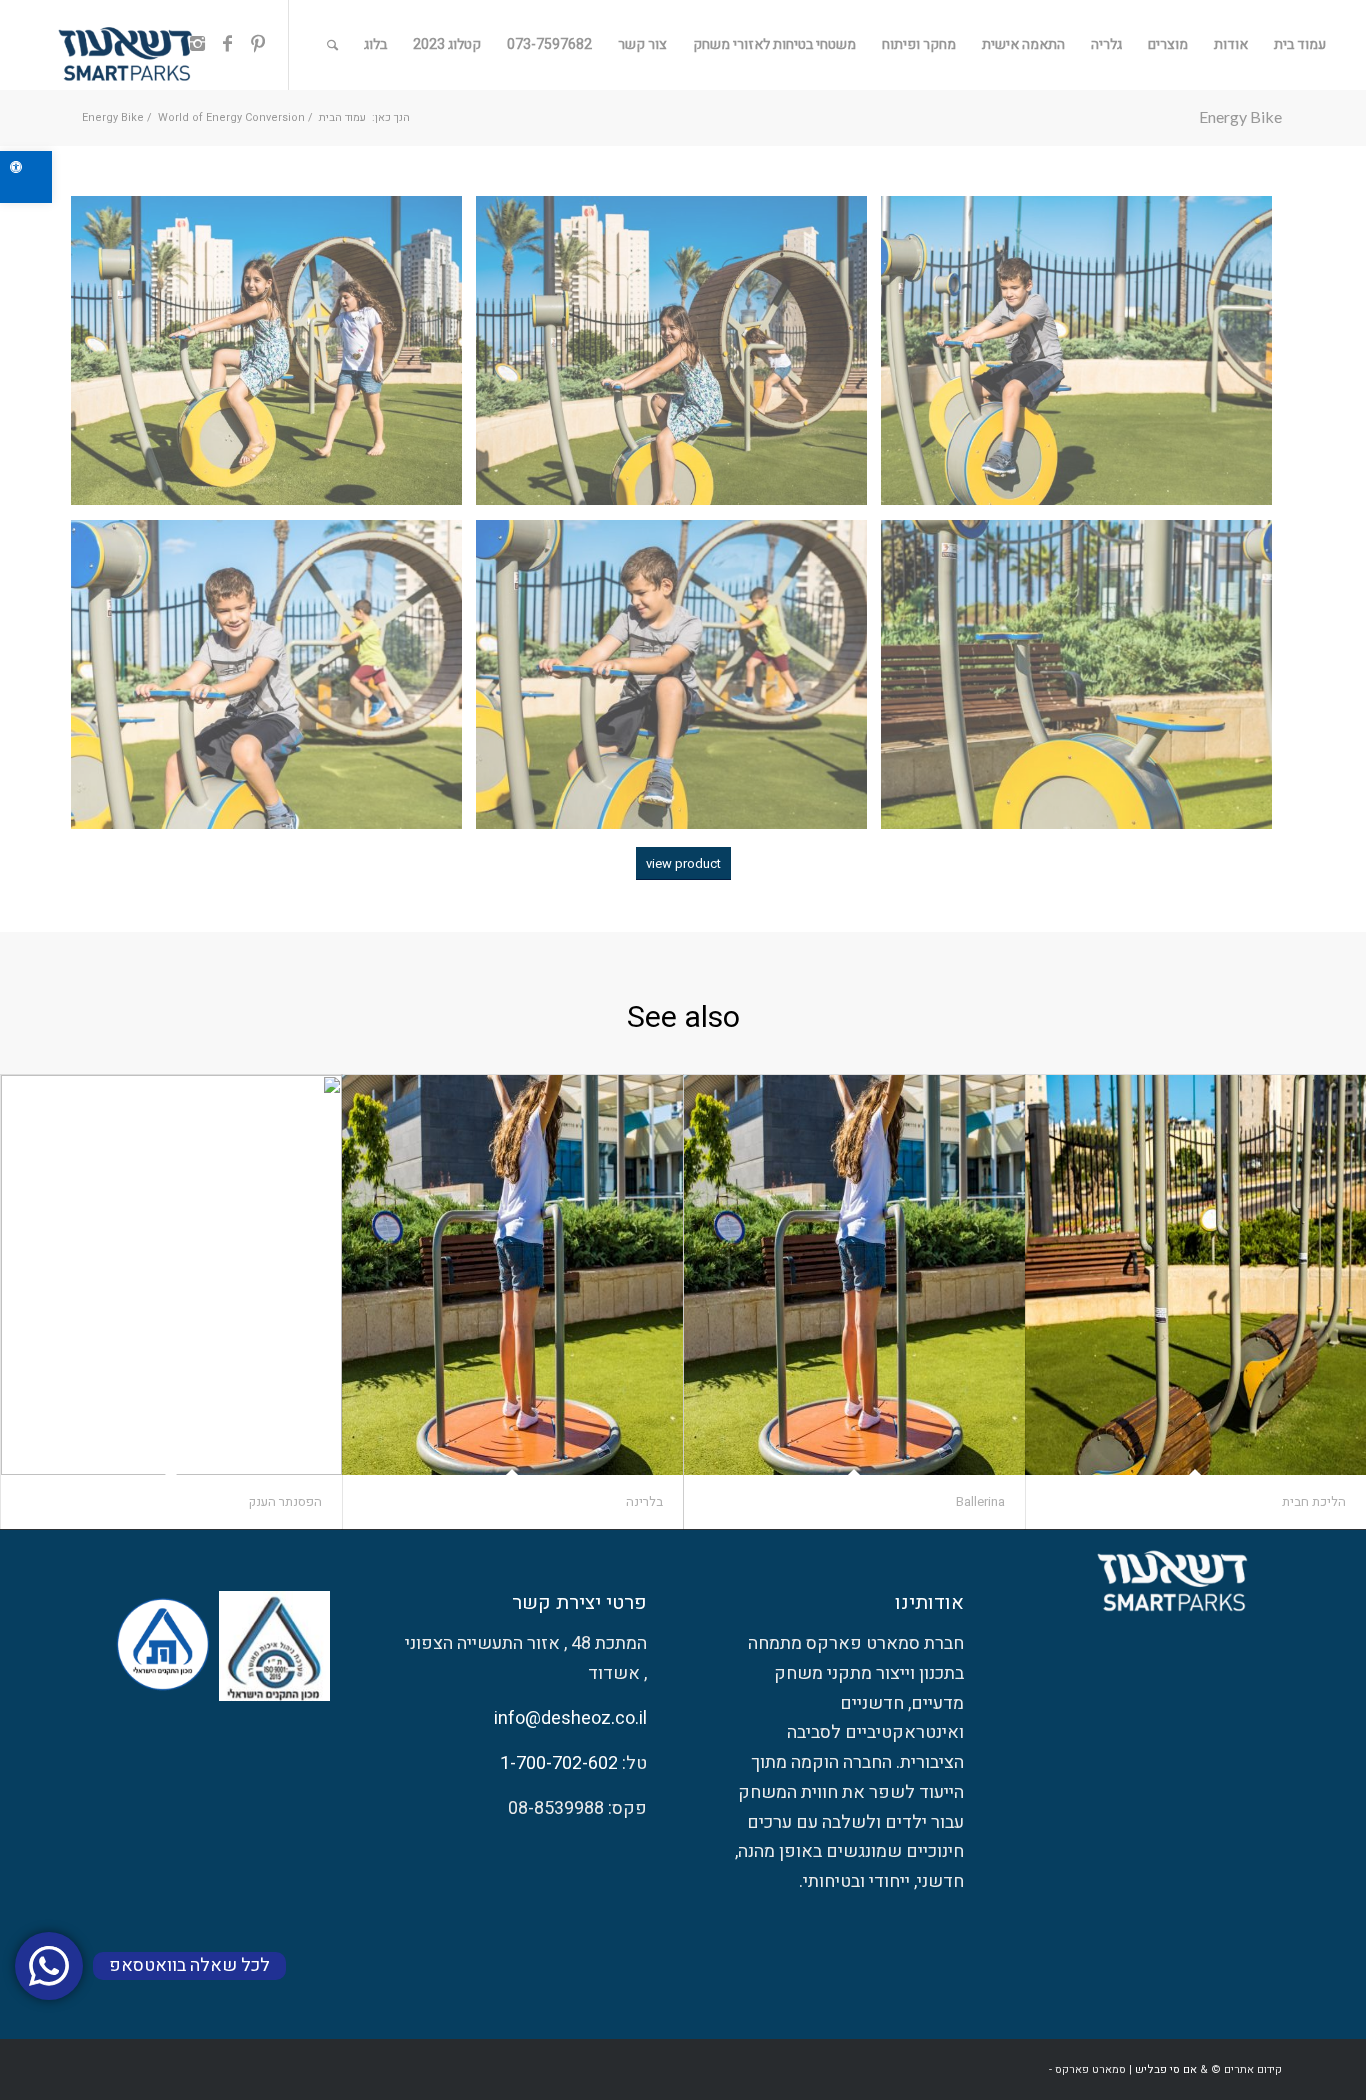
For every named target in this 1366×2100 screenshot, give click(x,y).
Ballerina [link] (980, 1501)
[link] (26, 177)
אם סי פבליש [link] (1166, 2069)
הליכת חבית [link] (1314, 1501)
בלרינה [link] (644, 1501)
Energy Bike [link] (1240, 116)
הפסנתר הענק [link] (285, 1501)
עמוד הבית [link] (342, 117)
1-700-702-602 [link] (559, 1763)
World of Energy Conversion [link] (231, 117)
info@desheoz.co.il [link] (570, 1718)
